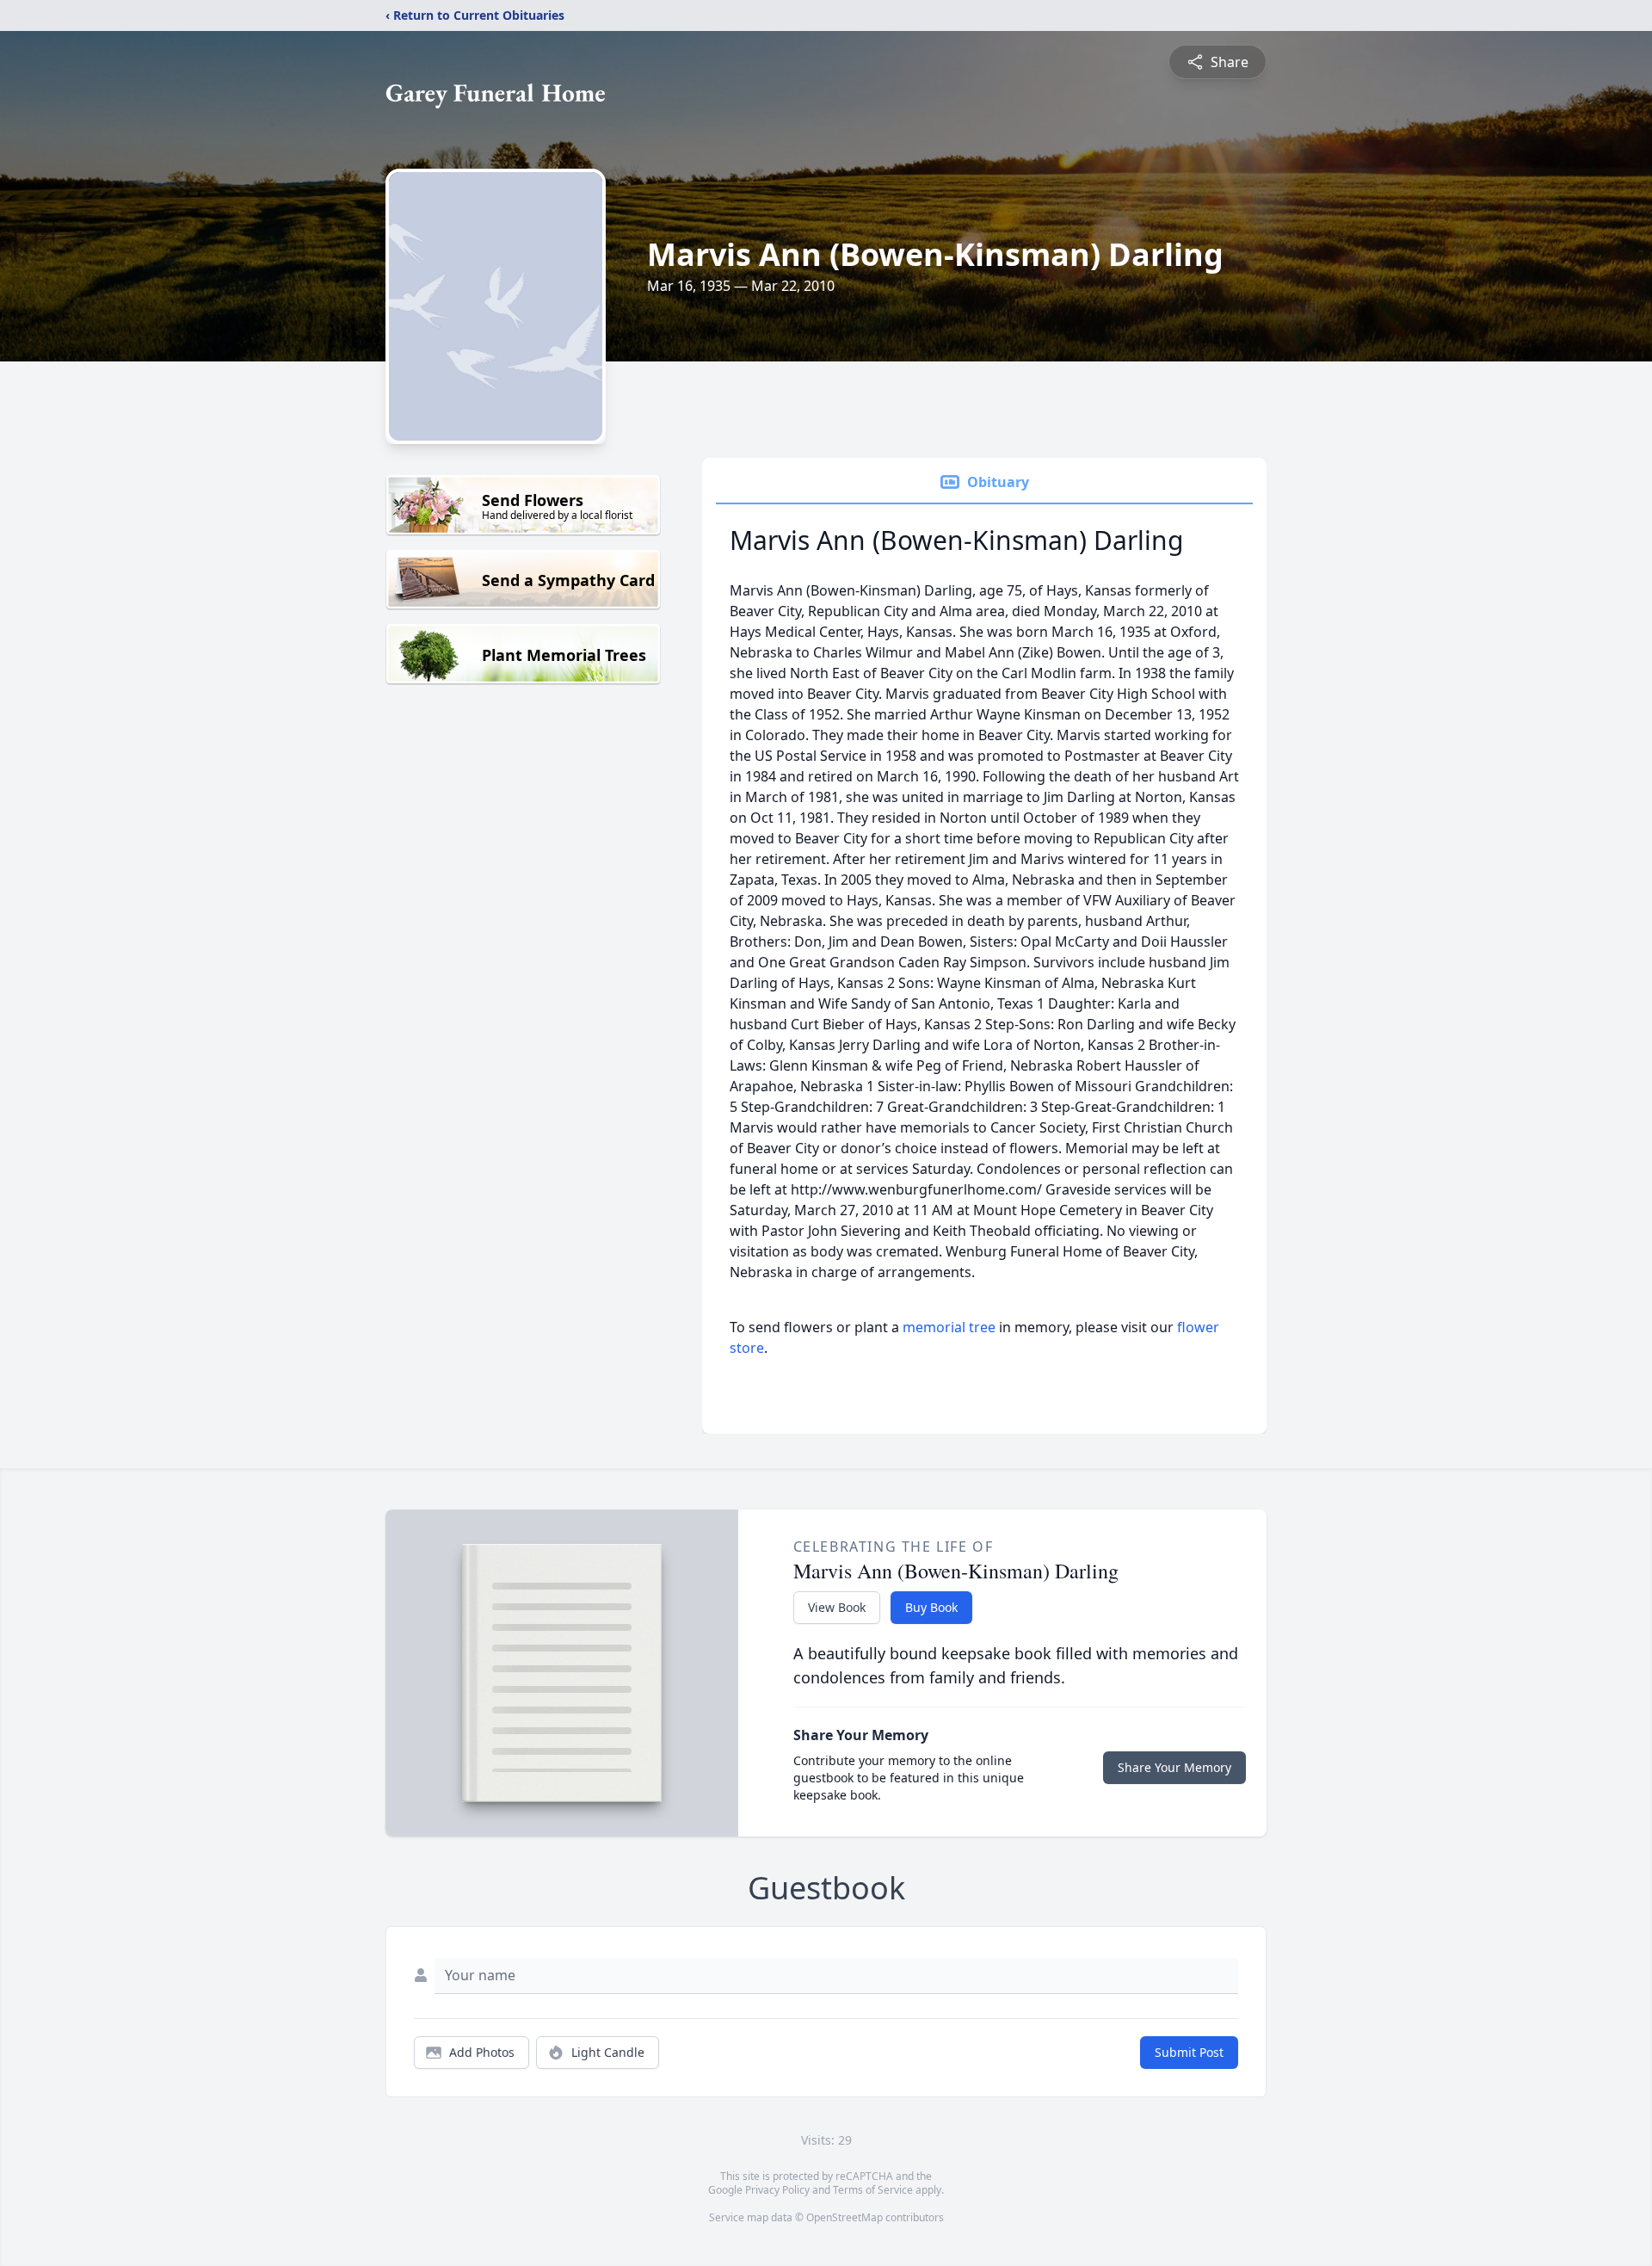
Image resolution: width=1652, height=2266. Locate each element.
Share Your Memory (1174, 1767)
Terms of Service (873, 2190)
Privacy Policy (777, 2190)
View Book (837, 1607)
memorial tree (949, 1327)
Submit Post (1189, 2052)
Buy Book (931, 1607)
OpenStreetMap (844, 2217)
